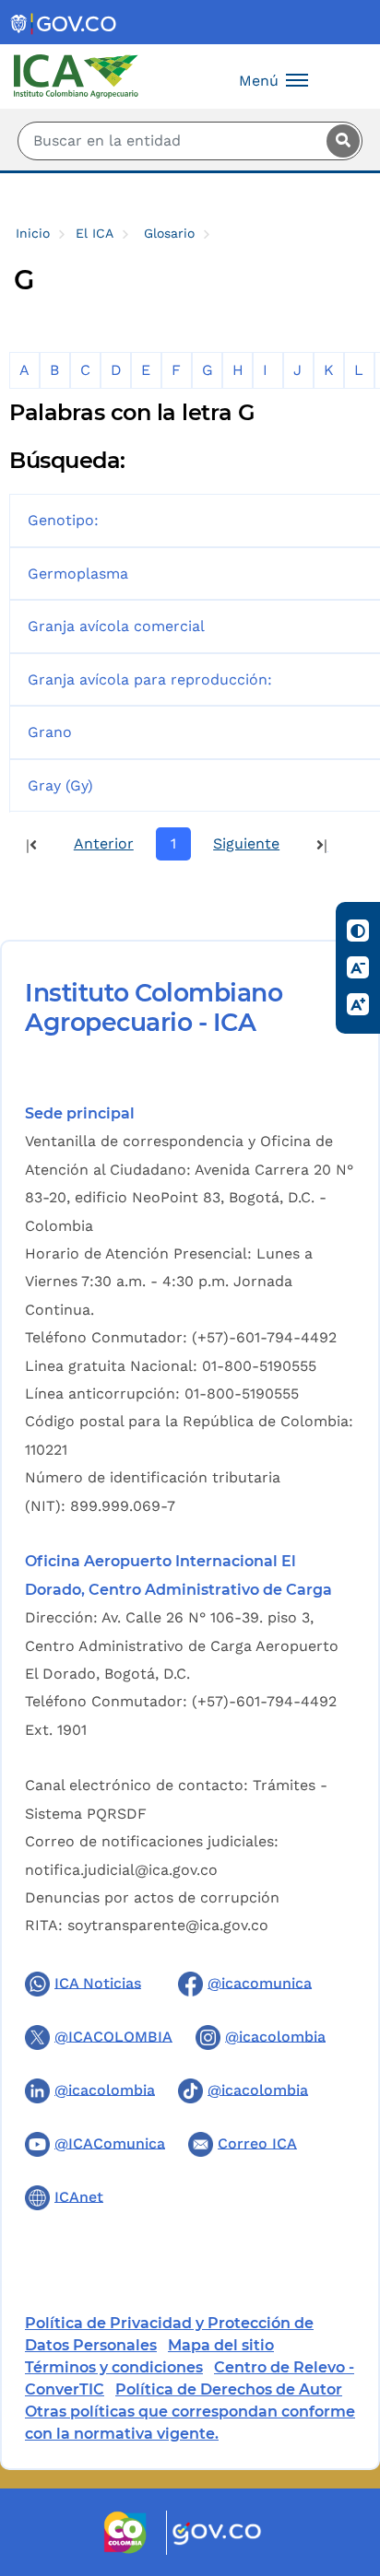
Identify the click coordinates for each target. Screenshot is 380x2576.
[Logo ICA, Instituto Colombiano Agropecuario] (76, 75)
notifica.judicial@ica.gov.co (121, 1870)
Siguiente (246, 843)
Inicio (33, 233)
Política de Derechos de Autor (229, 2389)
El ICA (95, 233)
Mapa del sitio (221, 2345)
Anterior (104, 843)
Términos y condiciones (114, 2367)
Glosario (169, 233)
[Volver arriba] (341, 2454)
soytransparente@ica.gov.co (168, 1925)
